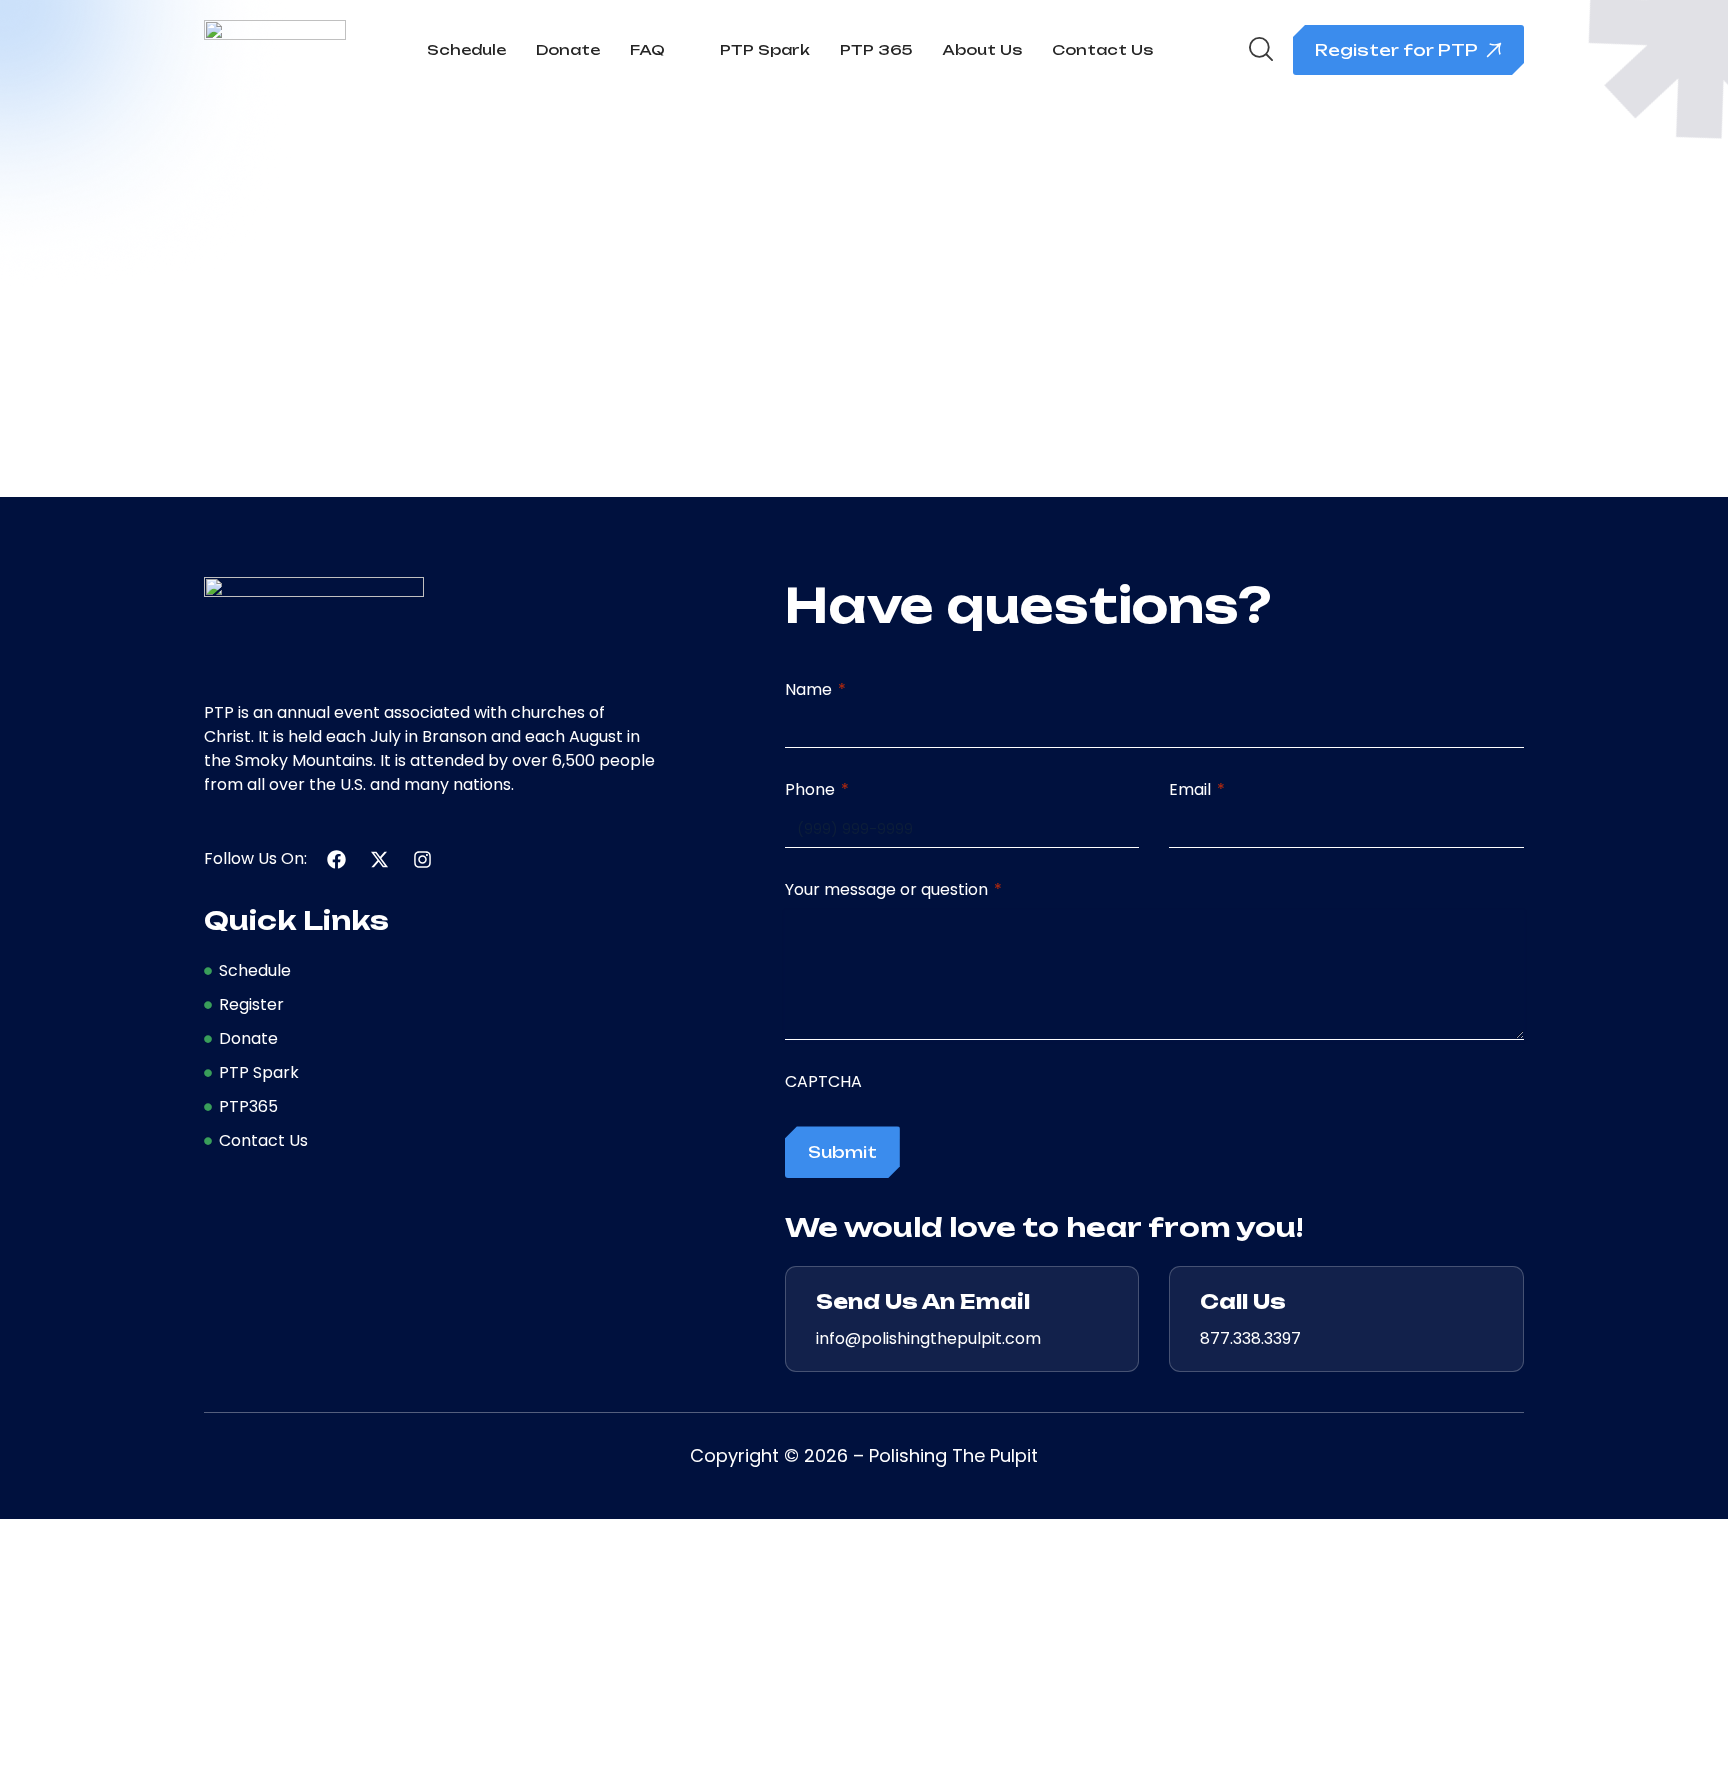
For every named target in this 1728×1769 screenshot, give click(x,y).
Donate (568, 49)
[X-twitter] (379, 859)
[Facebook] (336, 859)
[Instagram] (422, 859)
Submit (842, 1152)
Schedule (466, 49)
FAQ (647, 49)
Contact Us (1102, 49)
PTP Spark (765, 49)
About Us (982, 49)
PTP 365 (876, 49)
